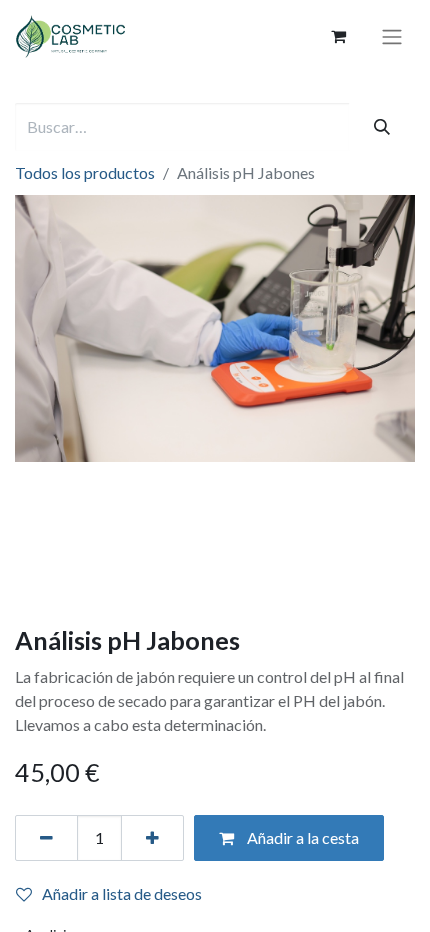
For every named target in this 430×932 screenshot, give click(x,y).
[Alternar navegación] (392, 37)
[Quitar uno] (46, 838)
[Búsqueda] (382, 127)
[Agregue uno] (152, 838)
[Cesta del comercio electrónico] (338, 36)
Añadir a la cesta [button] (301, 837)
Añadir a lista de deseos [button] (122, 893)
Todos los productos (85, 172)
